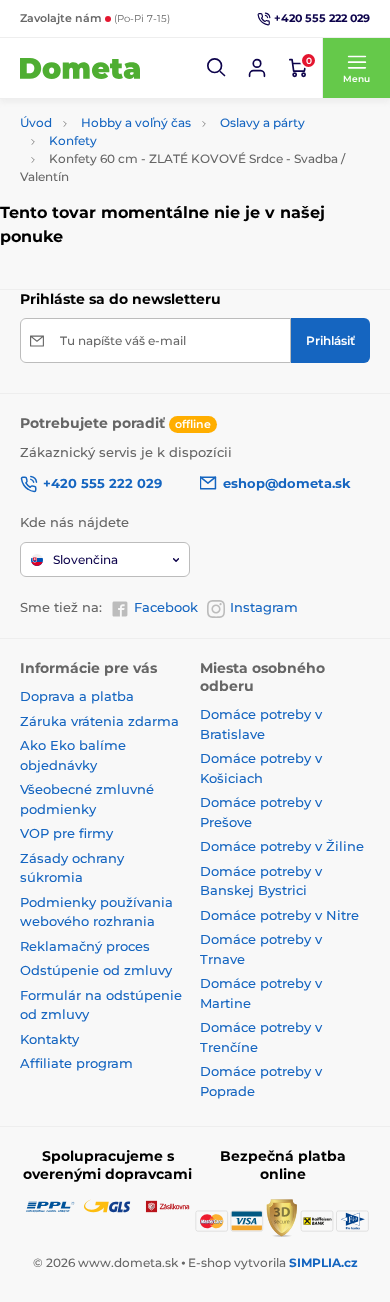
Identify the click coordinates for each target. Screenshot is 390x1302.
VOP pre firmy (66, 833)
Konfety (73, 140)
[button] (217, 68)
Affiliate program (76, 1063)
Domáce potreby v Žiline (282, 846)
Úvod (36, 122)
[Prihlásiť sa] (257, 68)
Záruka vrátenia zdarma (99, 721)
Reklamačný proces (85, 946)
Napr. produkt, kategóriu (149, 105)
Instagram (264, 607)
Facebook (166, 607)
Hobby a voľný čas (136, 122)
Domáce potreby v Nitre (279, 915)
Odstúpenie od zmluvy (96, 970)
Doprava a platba (77, 696)
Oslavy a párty (262, 122)
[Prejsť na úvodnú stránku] (80, 68)
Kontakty (49, 1039)
